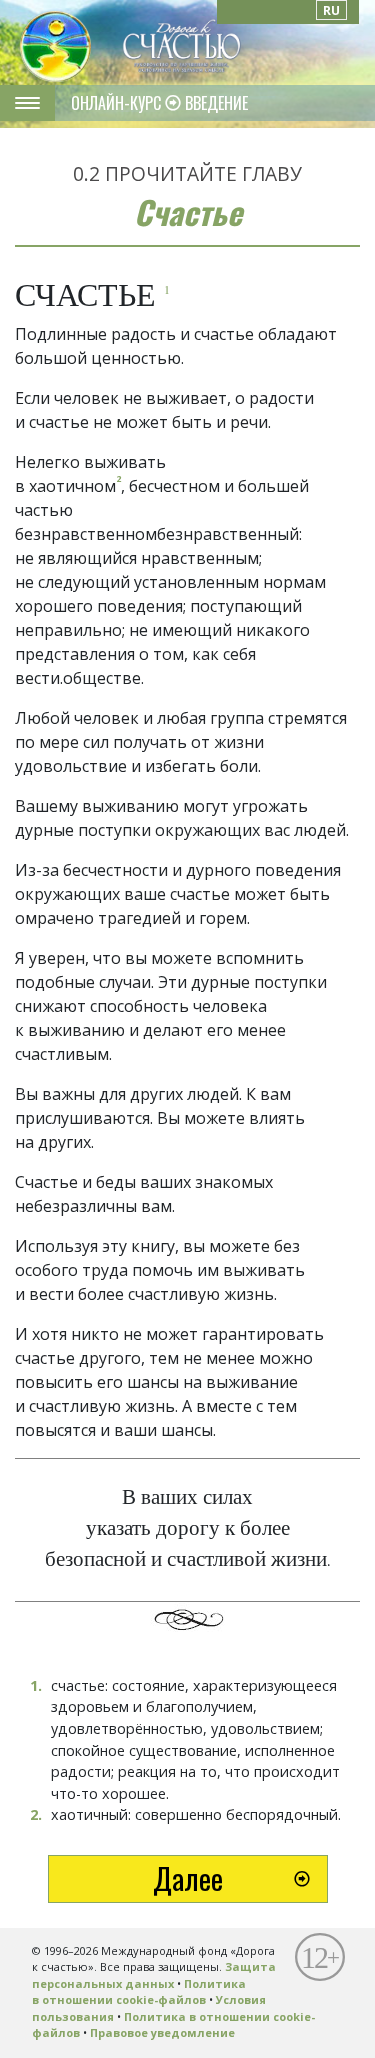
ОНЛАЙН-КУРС (118, 103)
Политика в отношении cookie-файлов (139, 1992)
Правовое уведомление (162, 2032)
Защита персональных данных (154, 1975)
